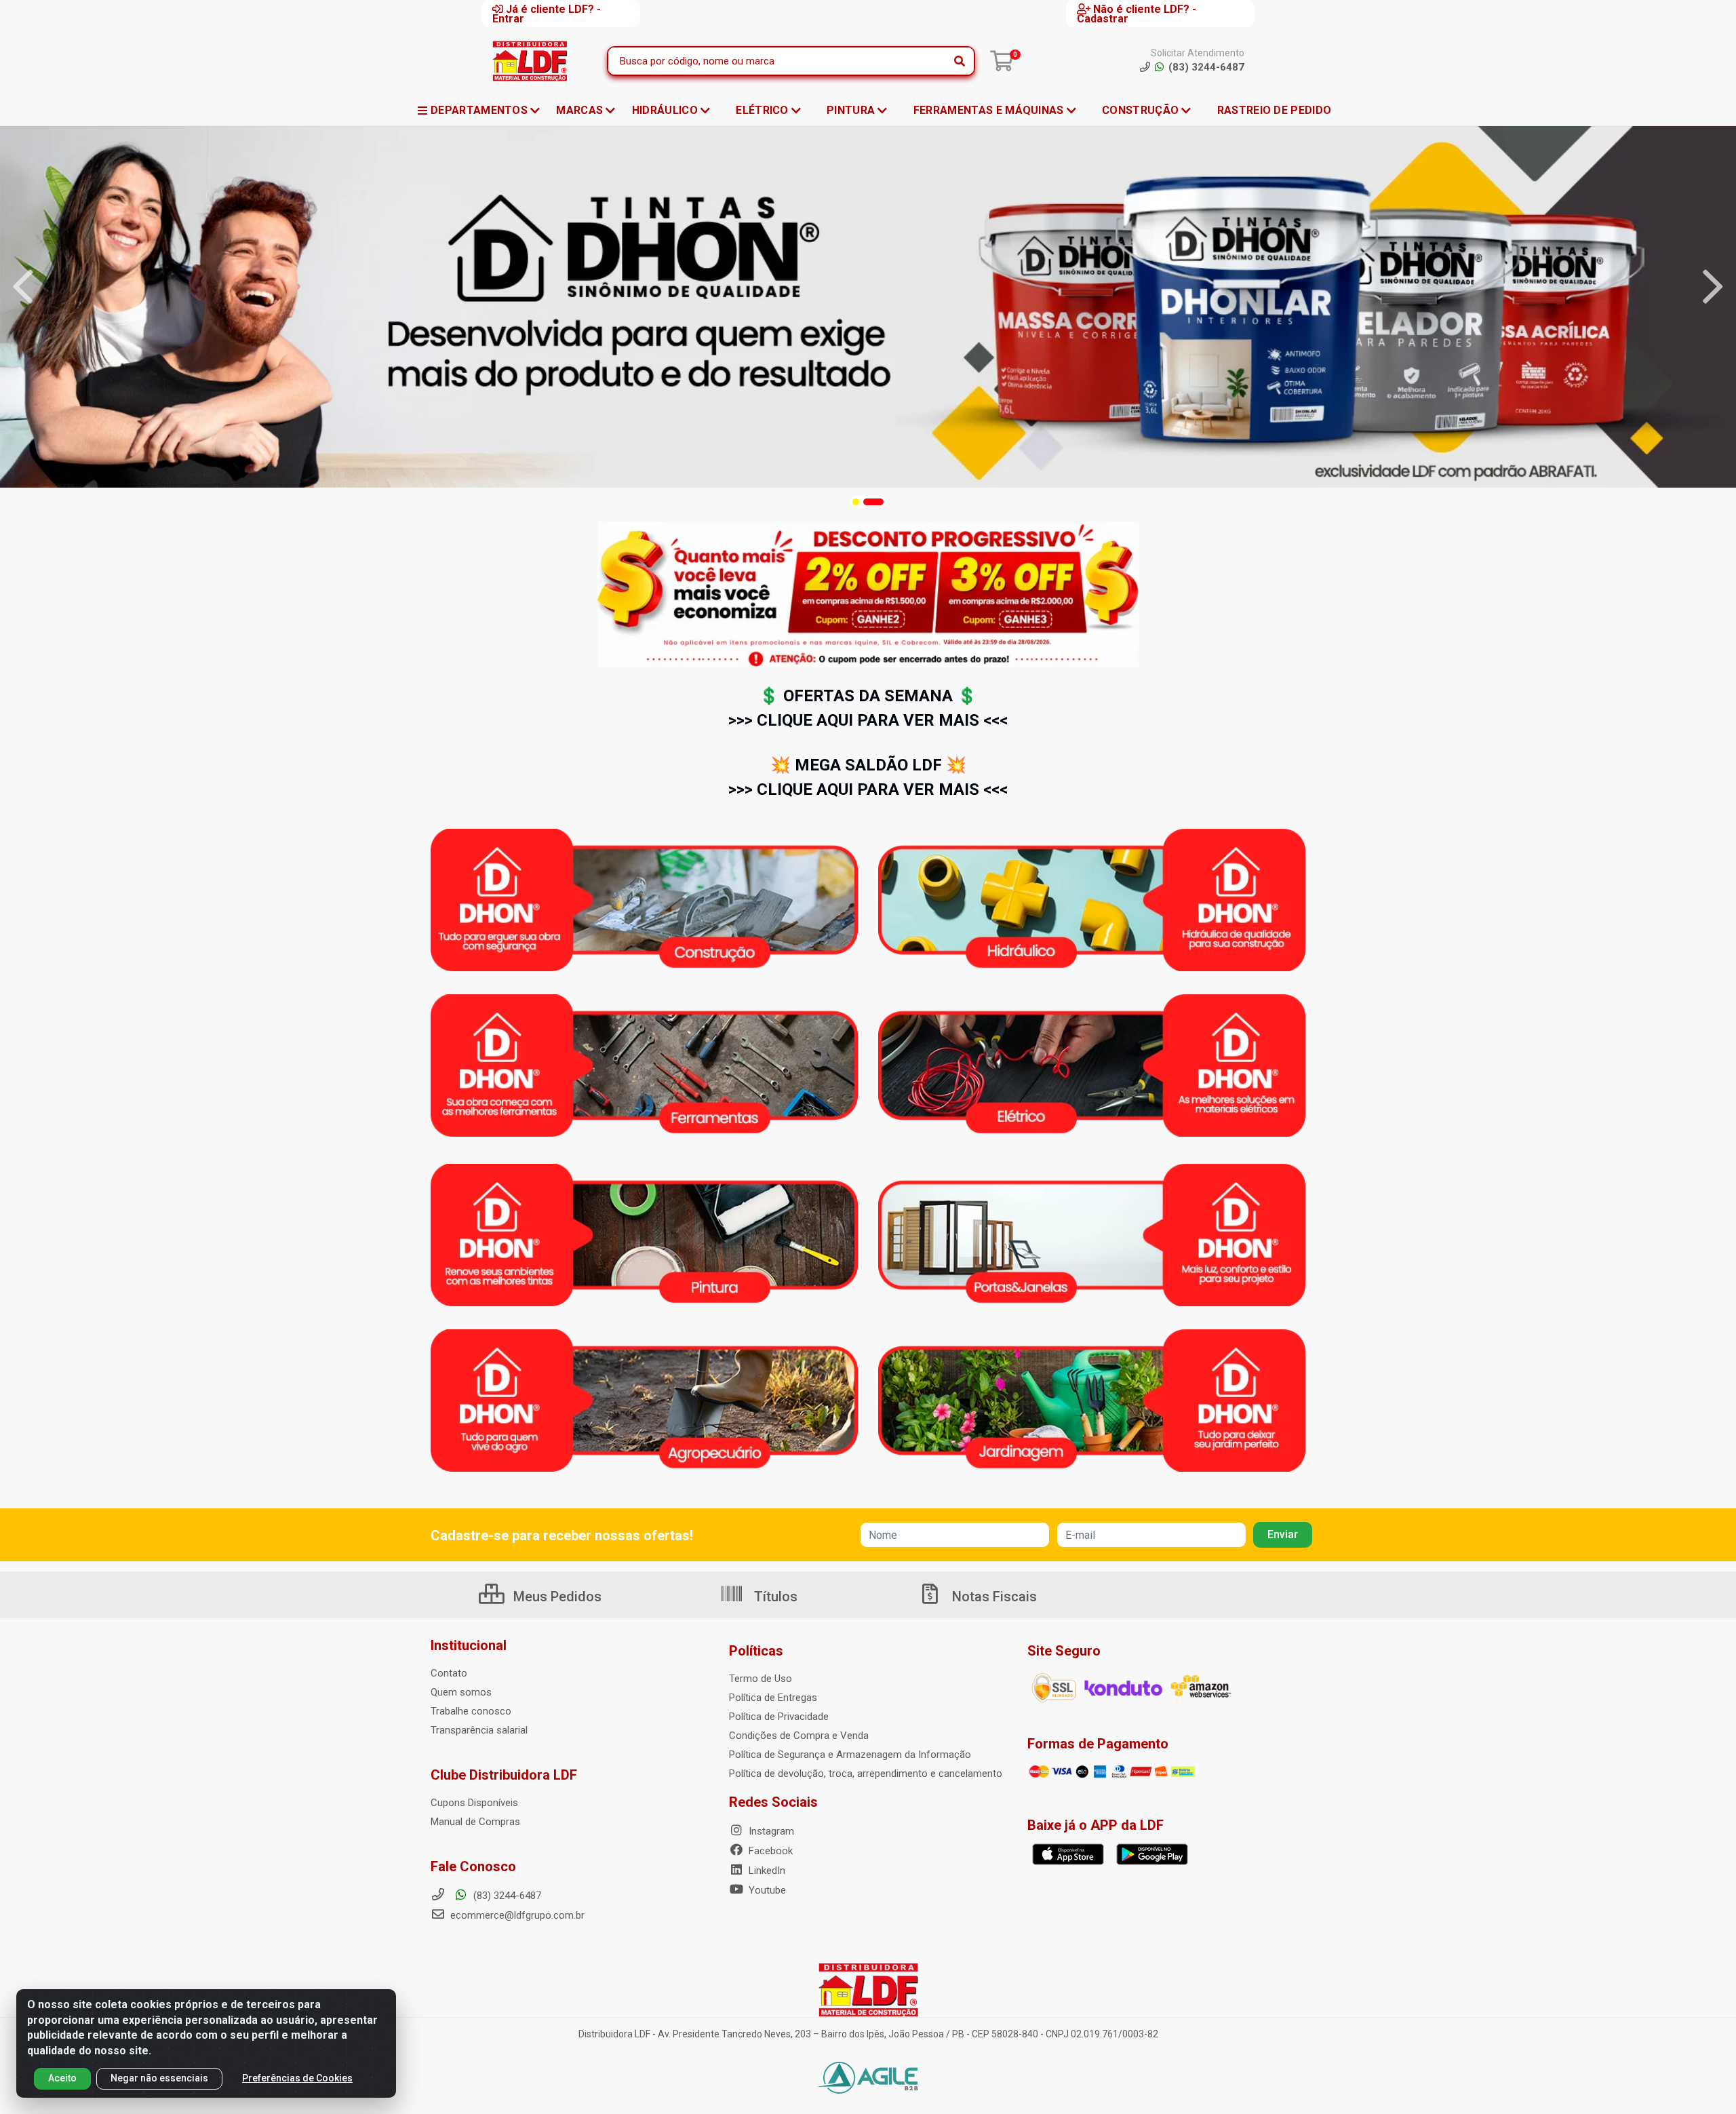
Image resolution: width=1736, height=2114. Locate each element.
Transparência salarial (479, 1730)
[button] (856, 502)
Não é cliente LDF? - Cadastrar (1137, 14)
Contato (449, 1673)
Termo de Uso (761, 1679)
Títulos (774, 1597)
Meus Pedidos (556, 1597)
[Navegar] (23, 287)
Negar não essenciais (159, 2078)
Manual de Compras (475, 1822)
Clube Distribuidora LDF (504, 1775)
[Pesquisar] (960, 61)
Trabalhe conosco (471, 1711)
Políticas (756, 1651)
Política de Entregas (773, 1698)
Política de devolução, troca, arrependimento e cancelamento (866, 1774)
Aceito (62, 2078)
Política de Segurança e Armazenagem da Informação (850, 1755)
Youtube (766, 1890)
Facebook (769, 1851)
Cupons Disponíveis (474, 1803)
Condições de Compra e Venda (799, 1736)
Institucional (469, 1645)
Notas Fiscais (993, 1597)
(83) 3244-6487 (506, 1896)
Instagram (770, 1831)
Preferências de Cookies (297, 2078)
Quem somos (461, 1692)
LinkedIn (766, 1871)
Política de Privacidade (779, 1717)
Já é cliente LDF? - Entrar (547, 14)
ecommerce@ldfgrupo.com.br (516, 1915)
